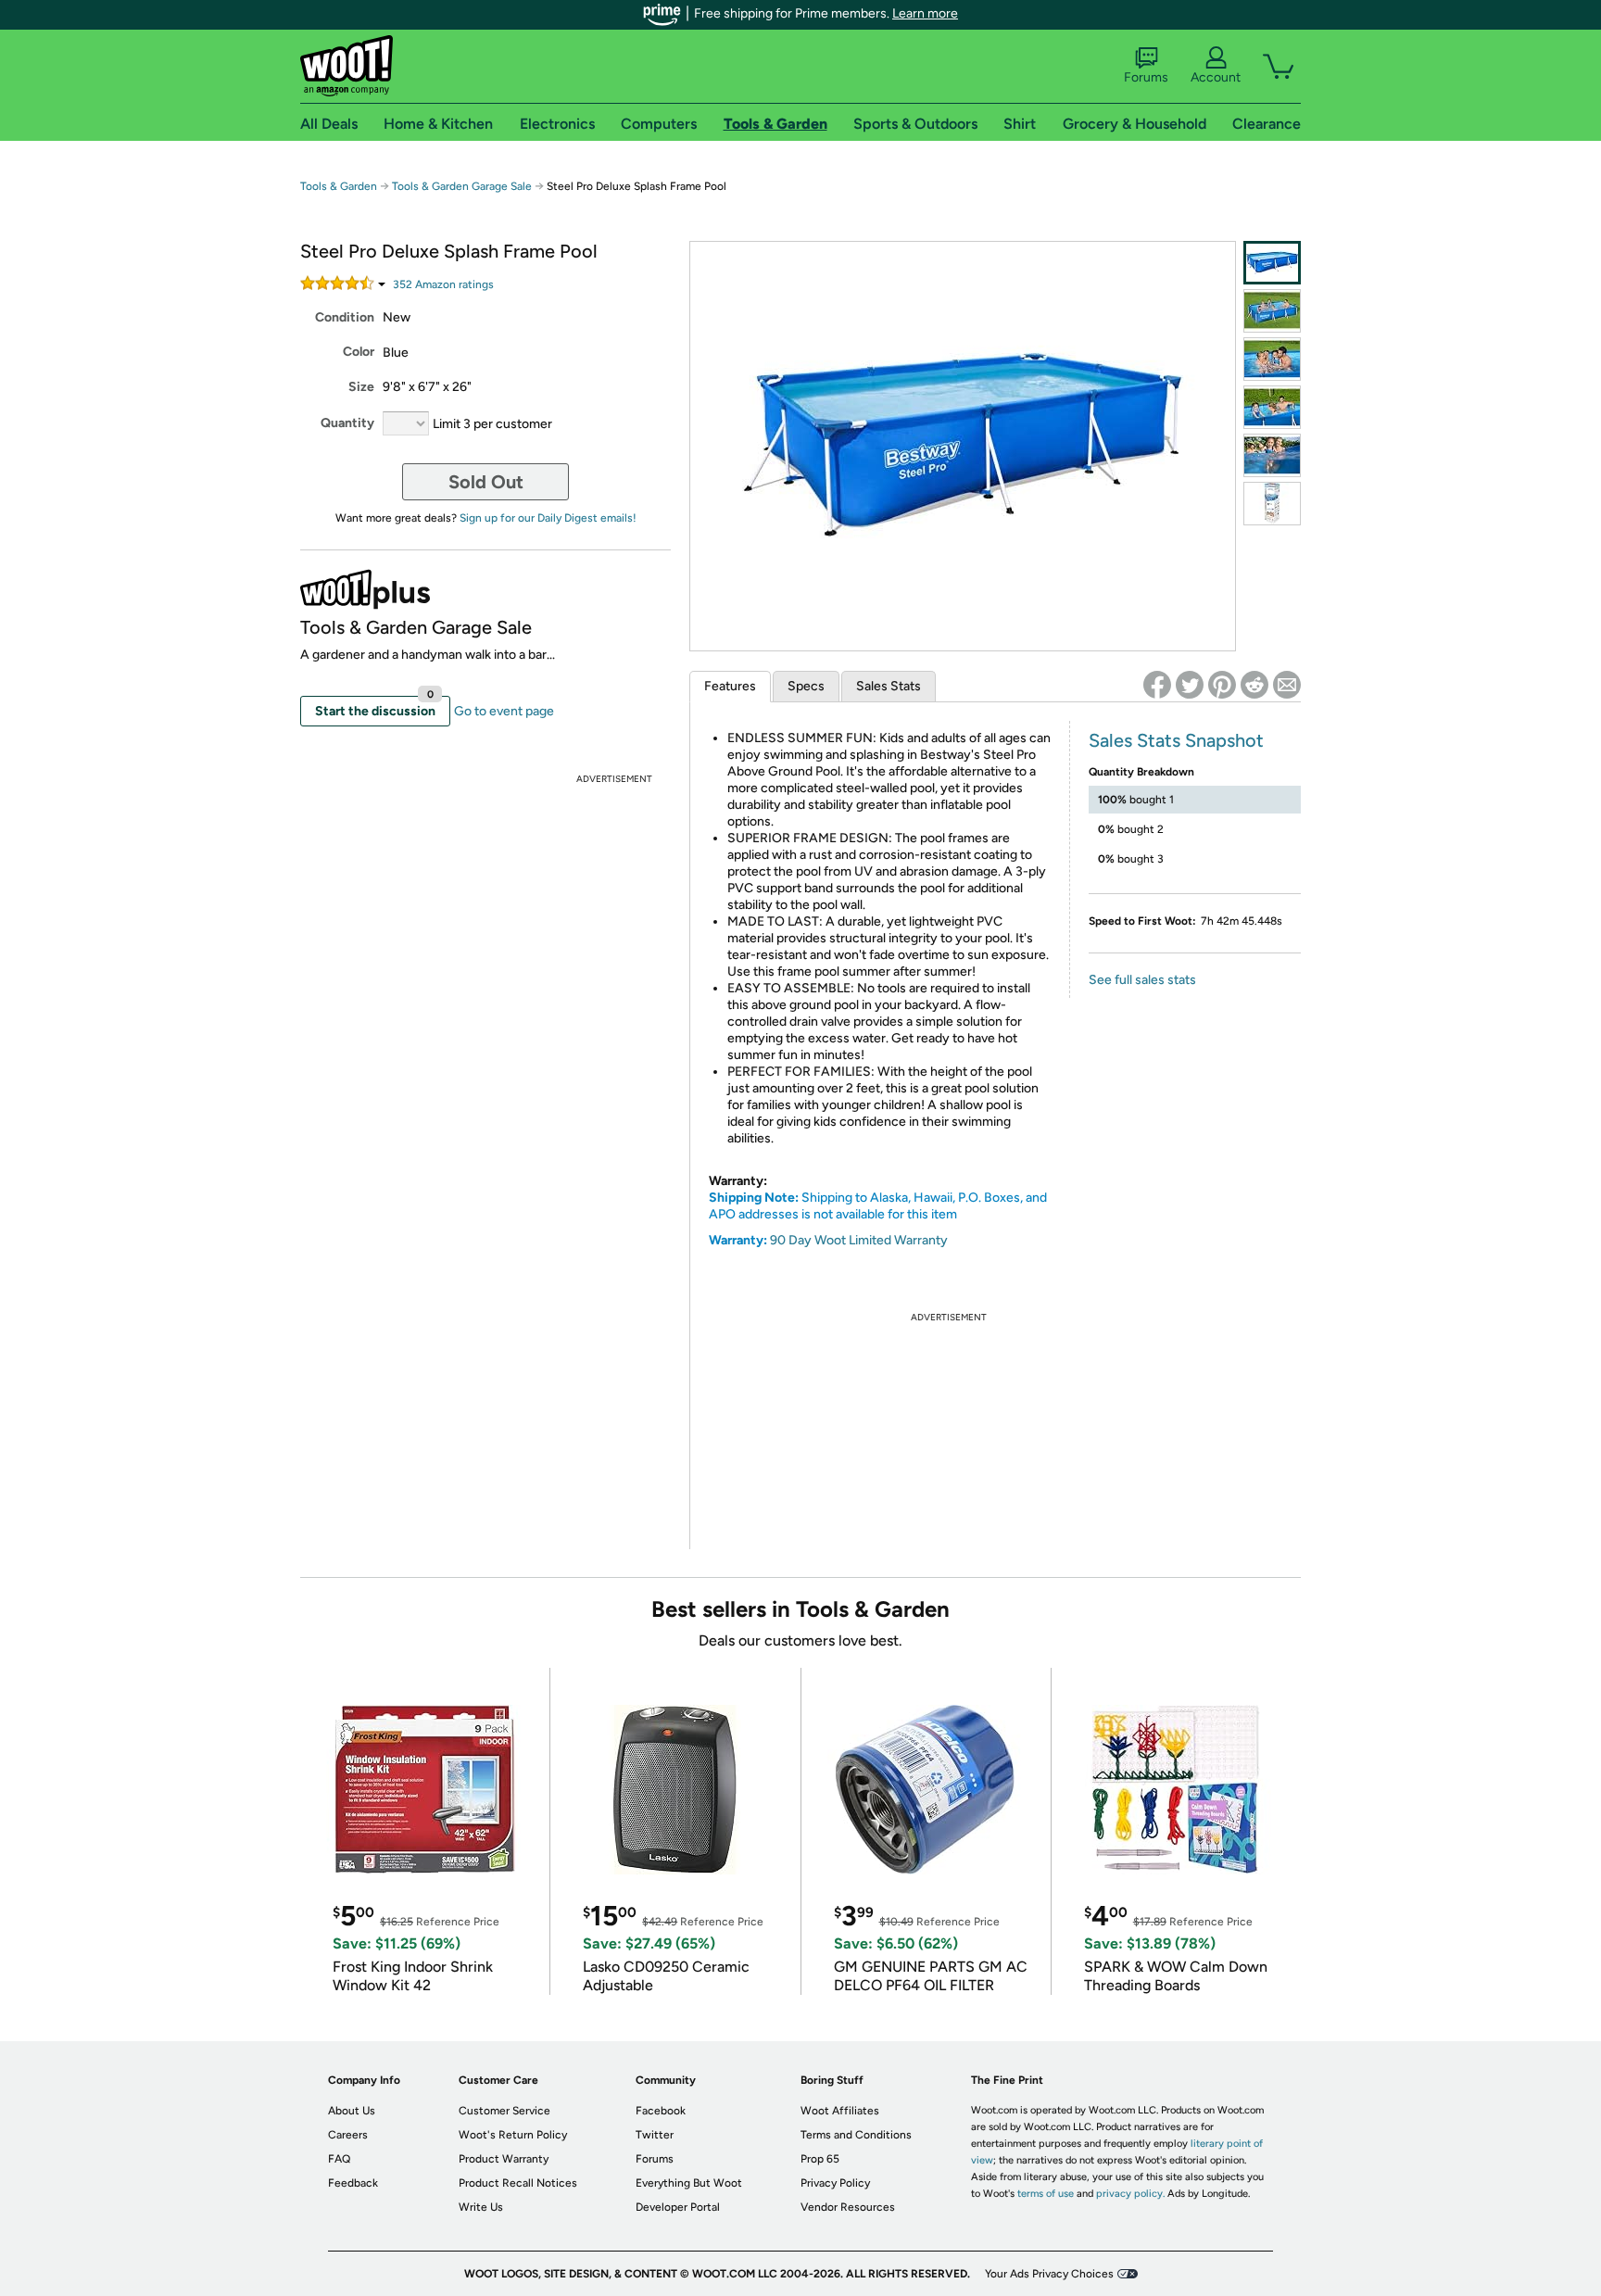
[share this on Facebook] (1157, 685)
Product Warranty (504, 2159)
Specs (806, 686)
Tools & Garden (339, 186)
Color (359, 352)
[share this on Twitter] (1190, 685)
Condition (345, 317)
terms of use (1046, 2194)
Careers (348, 2135)
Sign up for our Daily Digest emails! (548, 518)
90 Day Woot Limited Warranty (859, 1240)
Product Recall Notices (518, 2183)
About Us (352, 2111)
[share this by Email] (1287, 685)
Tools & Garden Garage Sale (462, 186)
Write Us (481, 2207)
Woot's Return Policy (513, 2135)
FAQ (339, 2159)
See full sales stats (1142, 980)
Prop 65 (820, 2159)
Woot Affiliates (840, 2111)
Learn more (925, 13)
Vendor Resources (848, 2207)
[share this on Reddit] (1254, 685)
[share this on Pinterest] (1222, 685)
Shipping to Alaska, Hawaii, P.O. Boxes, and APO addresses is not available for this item (878, 1206)
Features (730, 686)
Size (361, 387)
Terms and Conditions (856, 2135)
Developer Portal (678, 2207)
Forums (1146, 77)
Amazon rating (443, 284)
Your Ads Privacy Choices (1049, 2274)
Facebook (661, 2111)
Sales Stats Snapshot (1176, 740)
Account (1216, 77)
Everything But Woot (689, 2183)
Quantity (347, 423)
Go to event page (504, 711)
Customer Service (504, 2111)
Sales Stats (889, 686)
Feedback (353, 2183)
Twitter (655, 2135)
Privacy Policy (835, 2183)
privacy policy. (1130, 2194)
